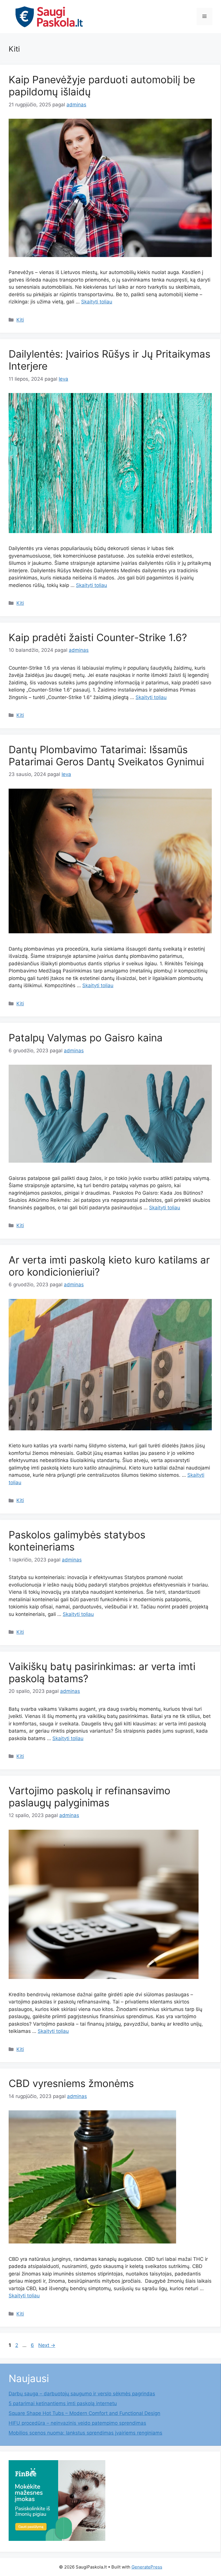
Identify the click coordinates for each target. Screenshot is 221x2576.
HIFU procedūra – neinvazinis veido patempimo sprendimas (77, 2423)
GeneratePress (147, 2567)
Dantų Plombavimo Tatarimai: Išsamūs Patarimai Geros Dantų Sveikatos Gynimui (106, 756)
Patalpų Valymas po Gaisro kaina (86, 1038)
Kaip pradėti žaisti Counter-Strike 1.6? (98, 637)
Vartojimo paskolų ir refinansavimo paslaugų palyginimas (89, 1797)
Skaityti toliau (97, 302)
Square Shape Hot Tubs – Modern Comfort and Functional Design (84, 2413)
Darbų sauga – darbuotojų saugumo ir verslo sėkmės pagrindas (82, 2394)
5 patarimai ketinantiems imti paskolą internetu (63, 2403)
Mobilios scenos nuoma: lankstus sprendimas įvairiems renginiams (85, 2433)
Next (47, 2345)
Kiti (20, 320)
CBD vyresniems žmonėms (71, 2083)
